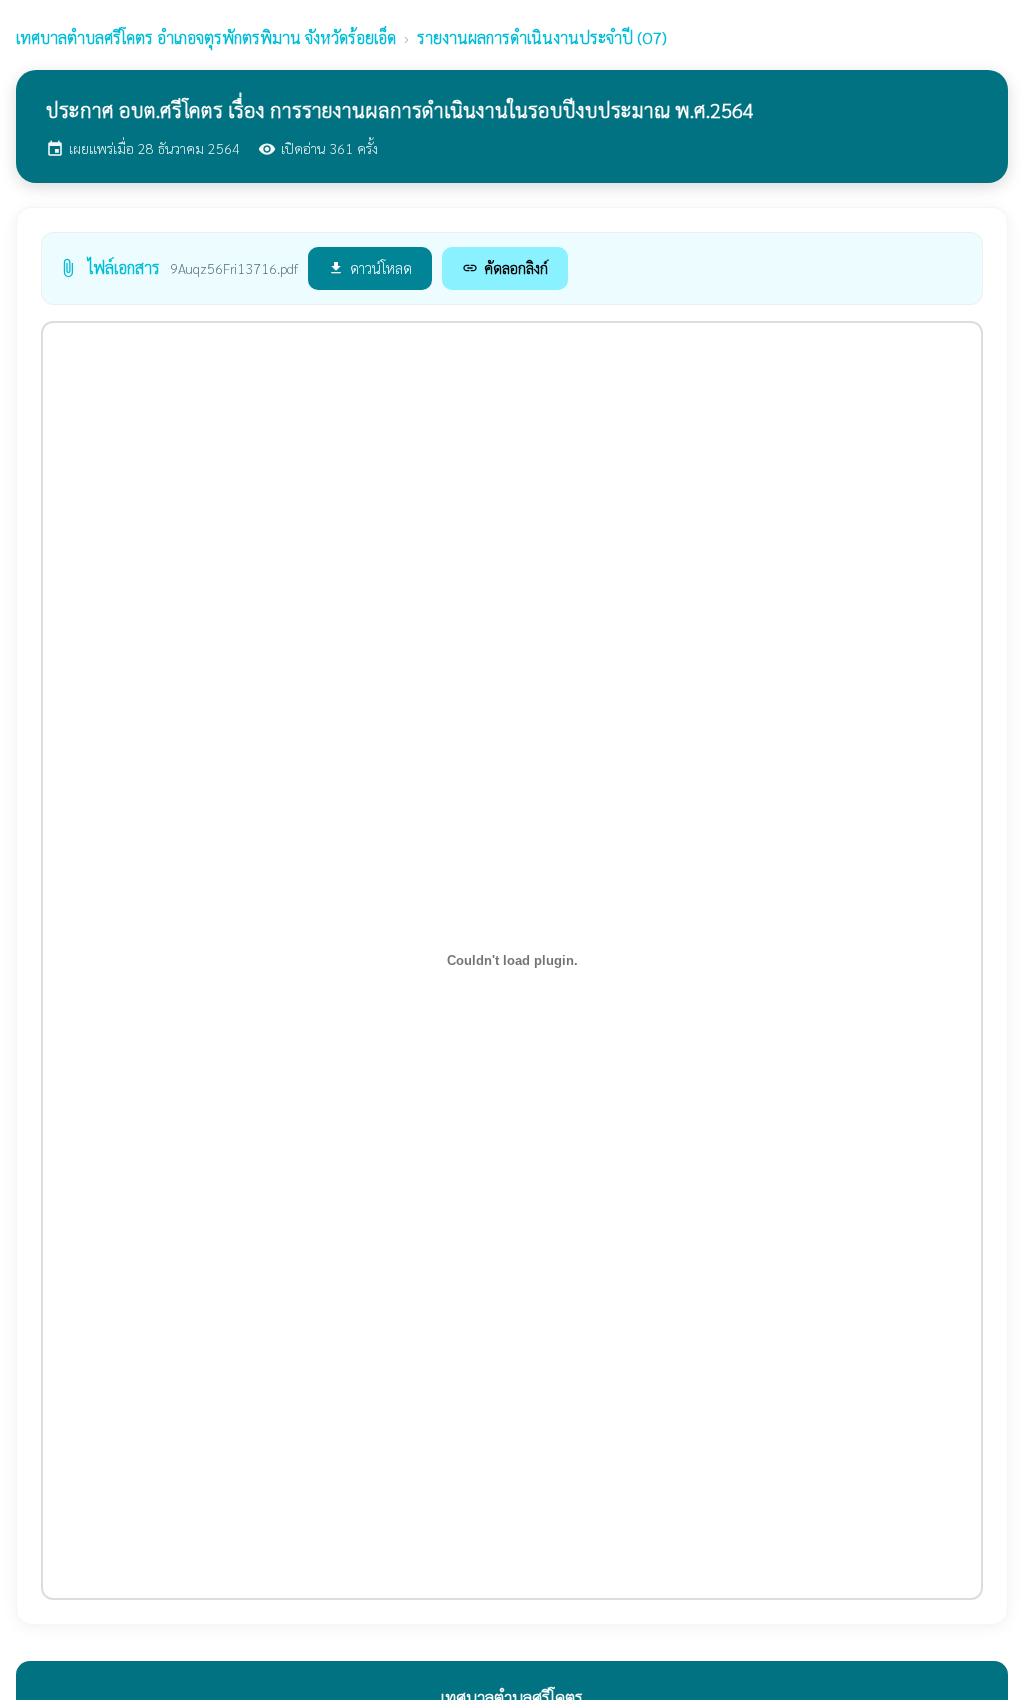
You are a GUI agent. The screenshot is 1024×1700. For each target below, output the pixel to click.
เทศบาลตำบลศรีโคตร (206, 37)
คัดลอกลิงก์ (505, 267)
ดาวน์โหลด (370, 267)
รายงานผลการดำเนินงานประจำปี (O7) (542, 37)
